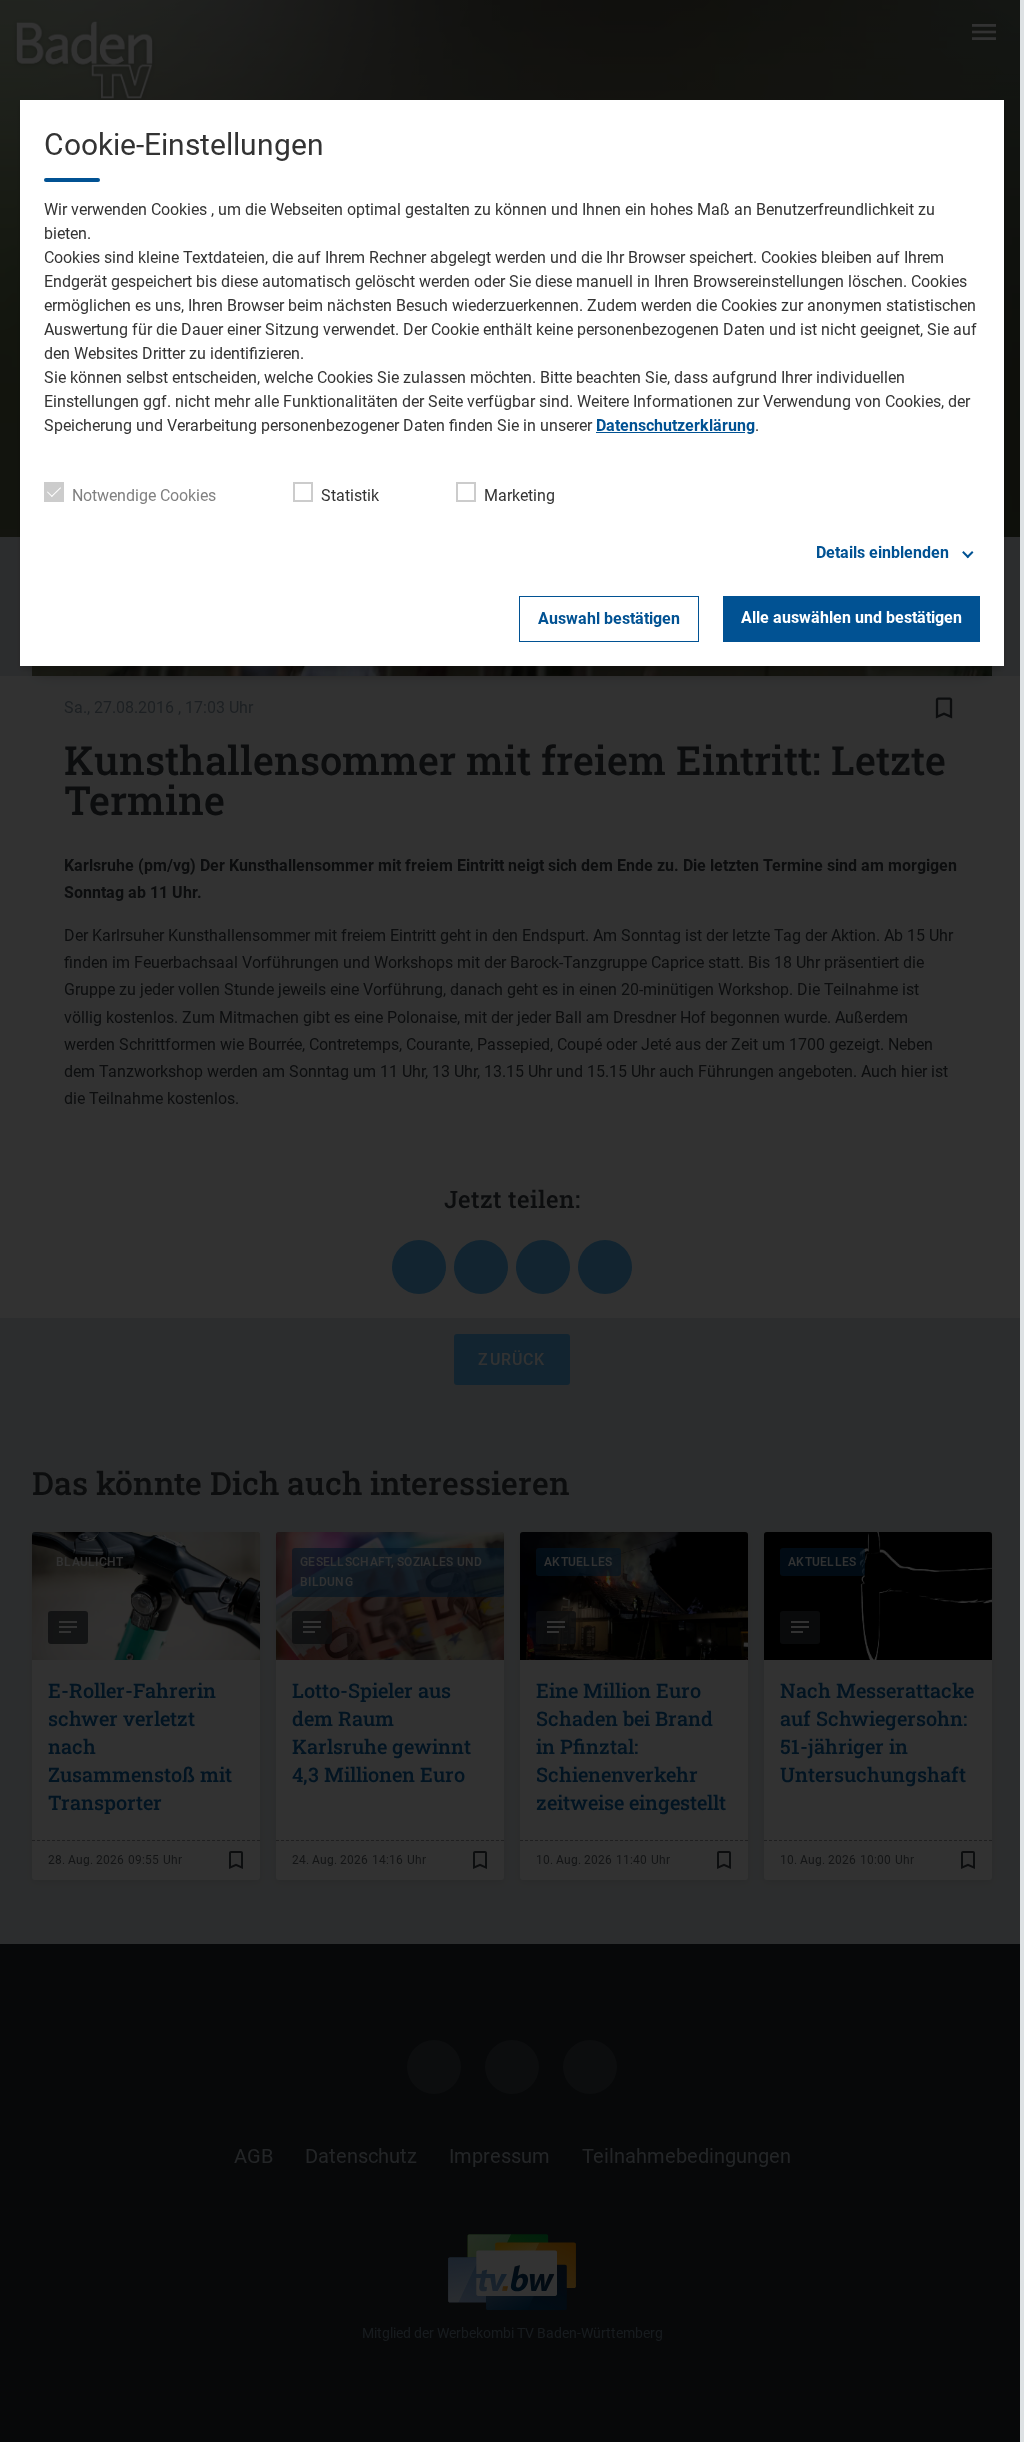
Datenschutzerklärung (675, 425)
